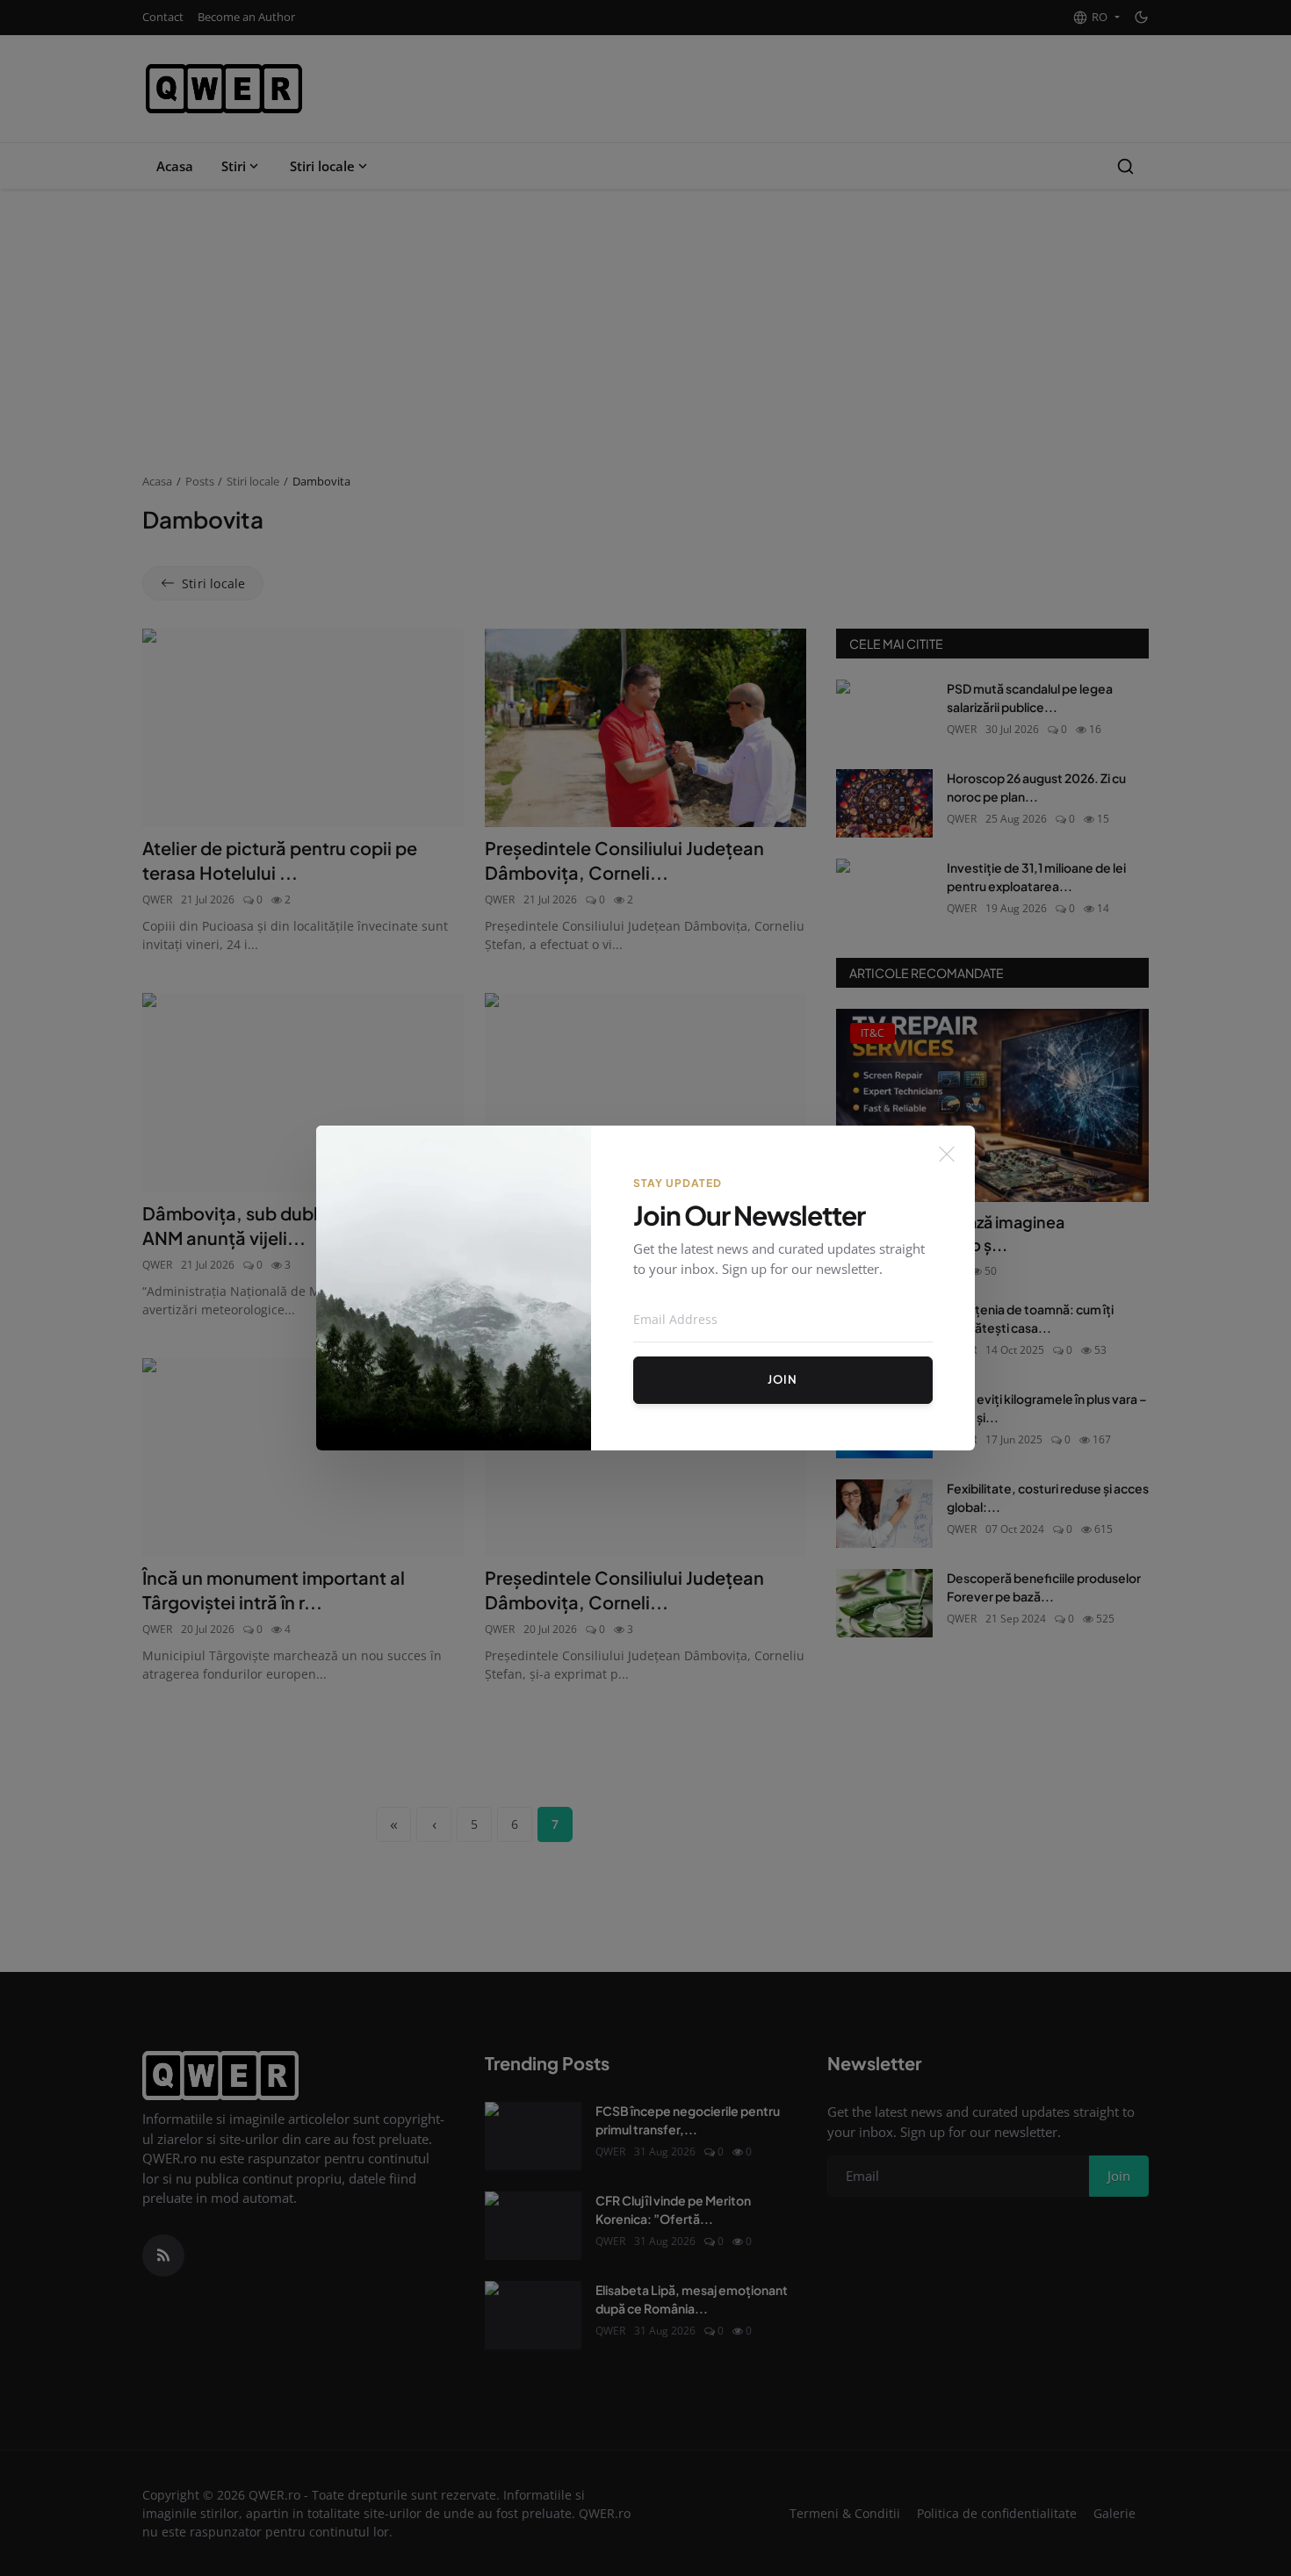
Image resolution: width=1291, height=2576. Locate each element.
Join (783, 1379)
